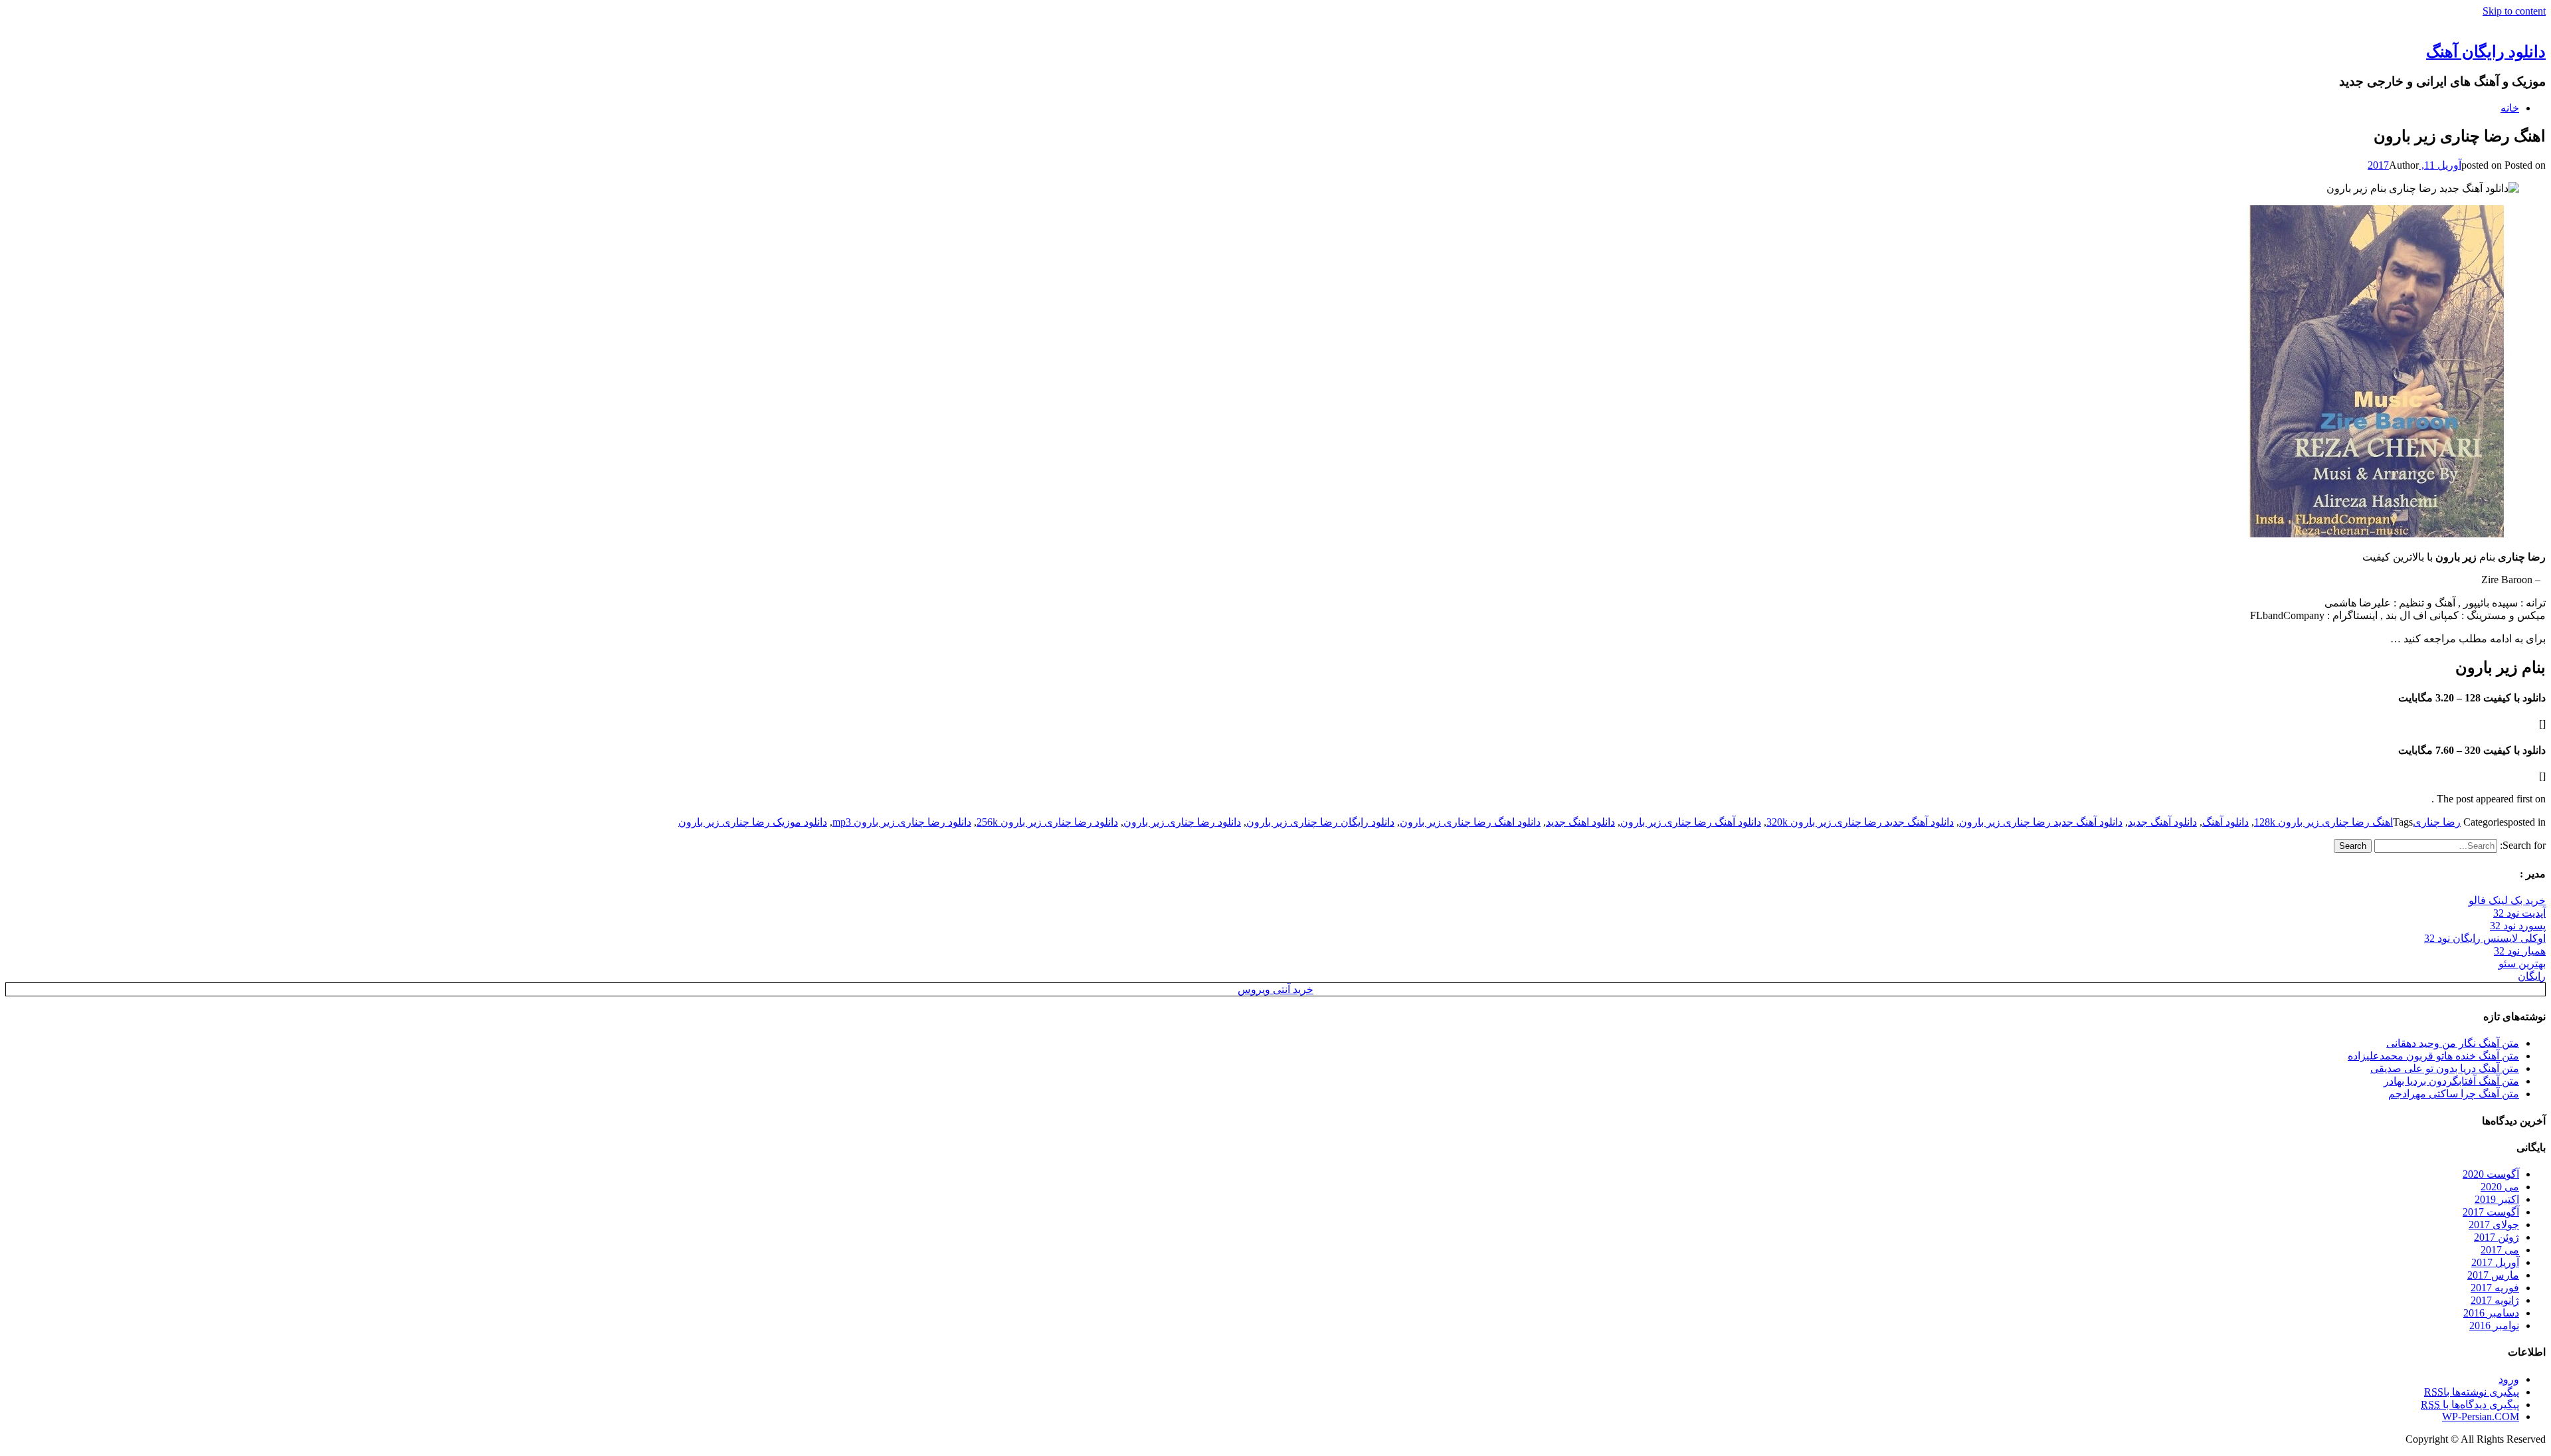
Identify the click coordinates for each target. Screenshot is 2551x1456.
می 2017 (2500, 1250)
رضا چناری (2437, 822)
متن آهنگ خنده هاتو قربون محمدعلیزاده (2433, 1056)
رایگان (2532, 976)
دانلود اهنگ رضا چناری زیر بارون (1470, 822)
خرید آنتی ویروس (1275, 989)
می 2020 (2500, 1187)
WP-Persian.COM (2481, 1416)
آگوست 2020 (2491, 1174)
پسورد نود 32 (2518, 926)
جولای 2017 (2494, 1225)
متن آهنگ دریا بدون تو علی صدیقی (2445, 1068)
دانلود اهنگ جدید (1580, 822)
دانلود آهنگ (2225, 822)
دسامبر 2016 (2491, 1313)
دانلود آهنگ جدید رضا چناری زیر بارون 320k (1860, 822)
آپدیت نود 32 (2519, 913)
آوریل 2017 (2495, 1262)
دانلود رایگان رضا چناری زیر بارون (1320, 822)
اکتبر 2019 (2497, 1199)
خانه (2510, 108)
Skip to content (2514, 11)
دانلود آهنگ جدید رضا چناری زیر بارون (2041, 822)
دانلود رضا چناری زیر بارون (1182, 822)
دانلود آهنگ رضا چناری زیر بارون (1691, 822)
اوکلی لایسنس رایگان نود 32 (2485, 938)
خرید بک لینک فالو (2507, 900)
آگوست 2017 (2491, 1212)
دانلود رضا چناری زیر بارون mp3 (902, 822)
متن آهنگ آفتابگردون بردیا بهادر (2451, 1081)
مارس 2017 (2493, 1275)
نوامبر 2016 (2494, 1325)
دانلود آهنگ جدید (2162, 822)
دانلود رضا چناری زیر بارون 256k (1047, 822)
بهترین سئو (2522, 963)
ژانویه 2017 (2495, 1300)
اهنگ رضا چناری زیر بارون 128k (2323, 822)
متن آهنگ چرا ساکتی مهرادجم (2454, 1094)
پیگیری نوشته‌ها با (2472, 1392)
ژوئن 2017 (2497, 1237)
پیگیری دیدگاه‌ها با (2470, 1405)
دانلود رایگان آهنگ (2486, 52)
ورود (2509, 1379)
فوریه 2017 (2495, 1288)
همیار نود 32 (2520, 951)
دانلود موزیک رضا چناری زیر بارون (753, 822)
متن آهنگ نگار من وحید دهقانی (2453, 1043)
